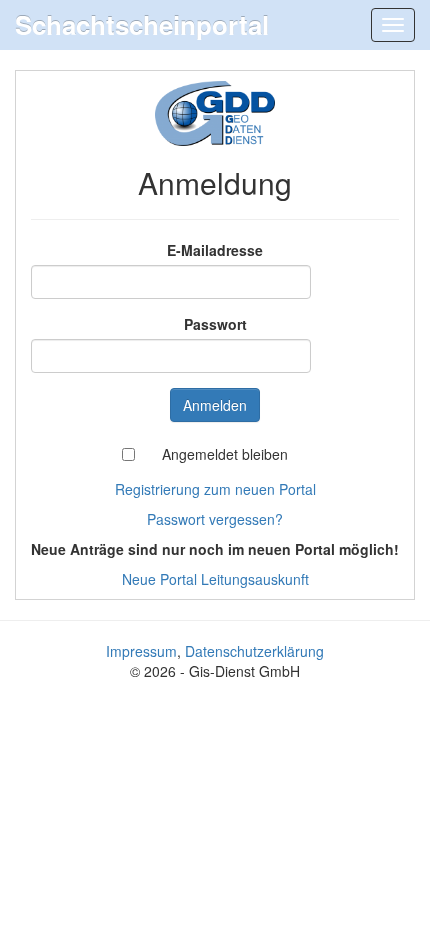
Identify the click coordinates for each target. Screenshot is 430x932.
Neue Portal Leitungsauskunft (215, 579)
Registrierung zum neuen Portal (215, 489)
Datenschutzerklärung (254, 651)
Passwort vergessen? (215, 519)
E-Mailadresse (215, 250)
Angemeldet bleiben (225, 454)
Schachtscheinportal (142, 24)
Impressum (141, 651)
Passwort (215, 324)
